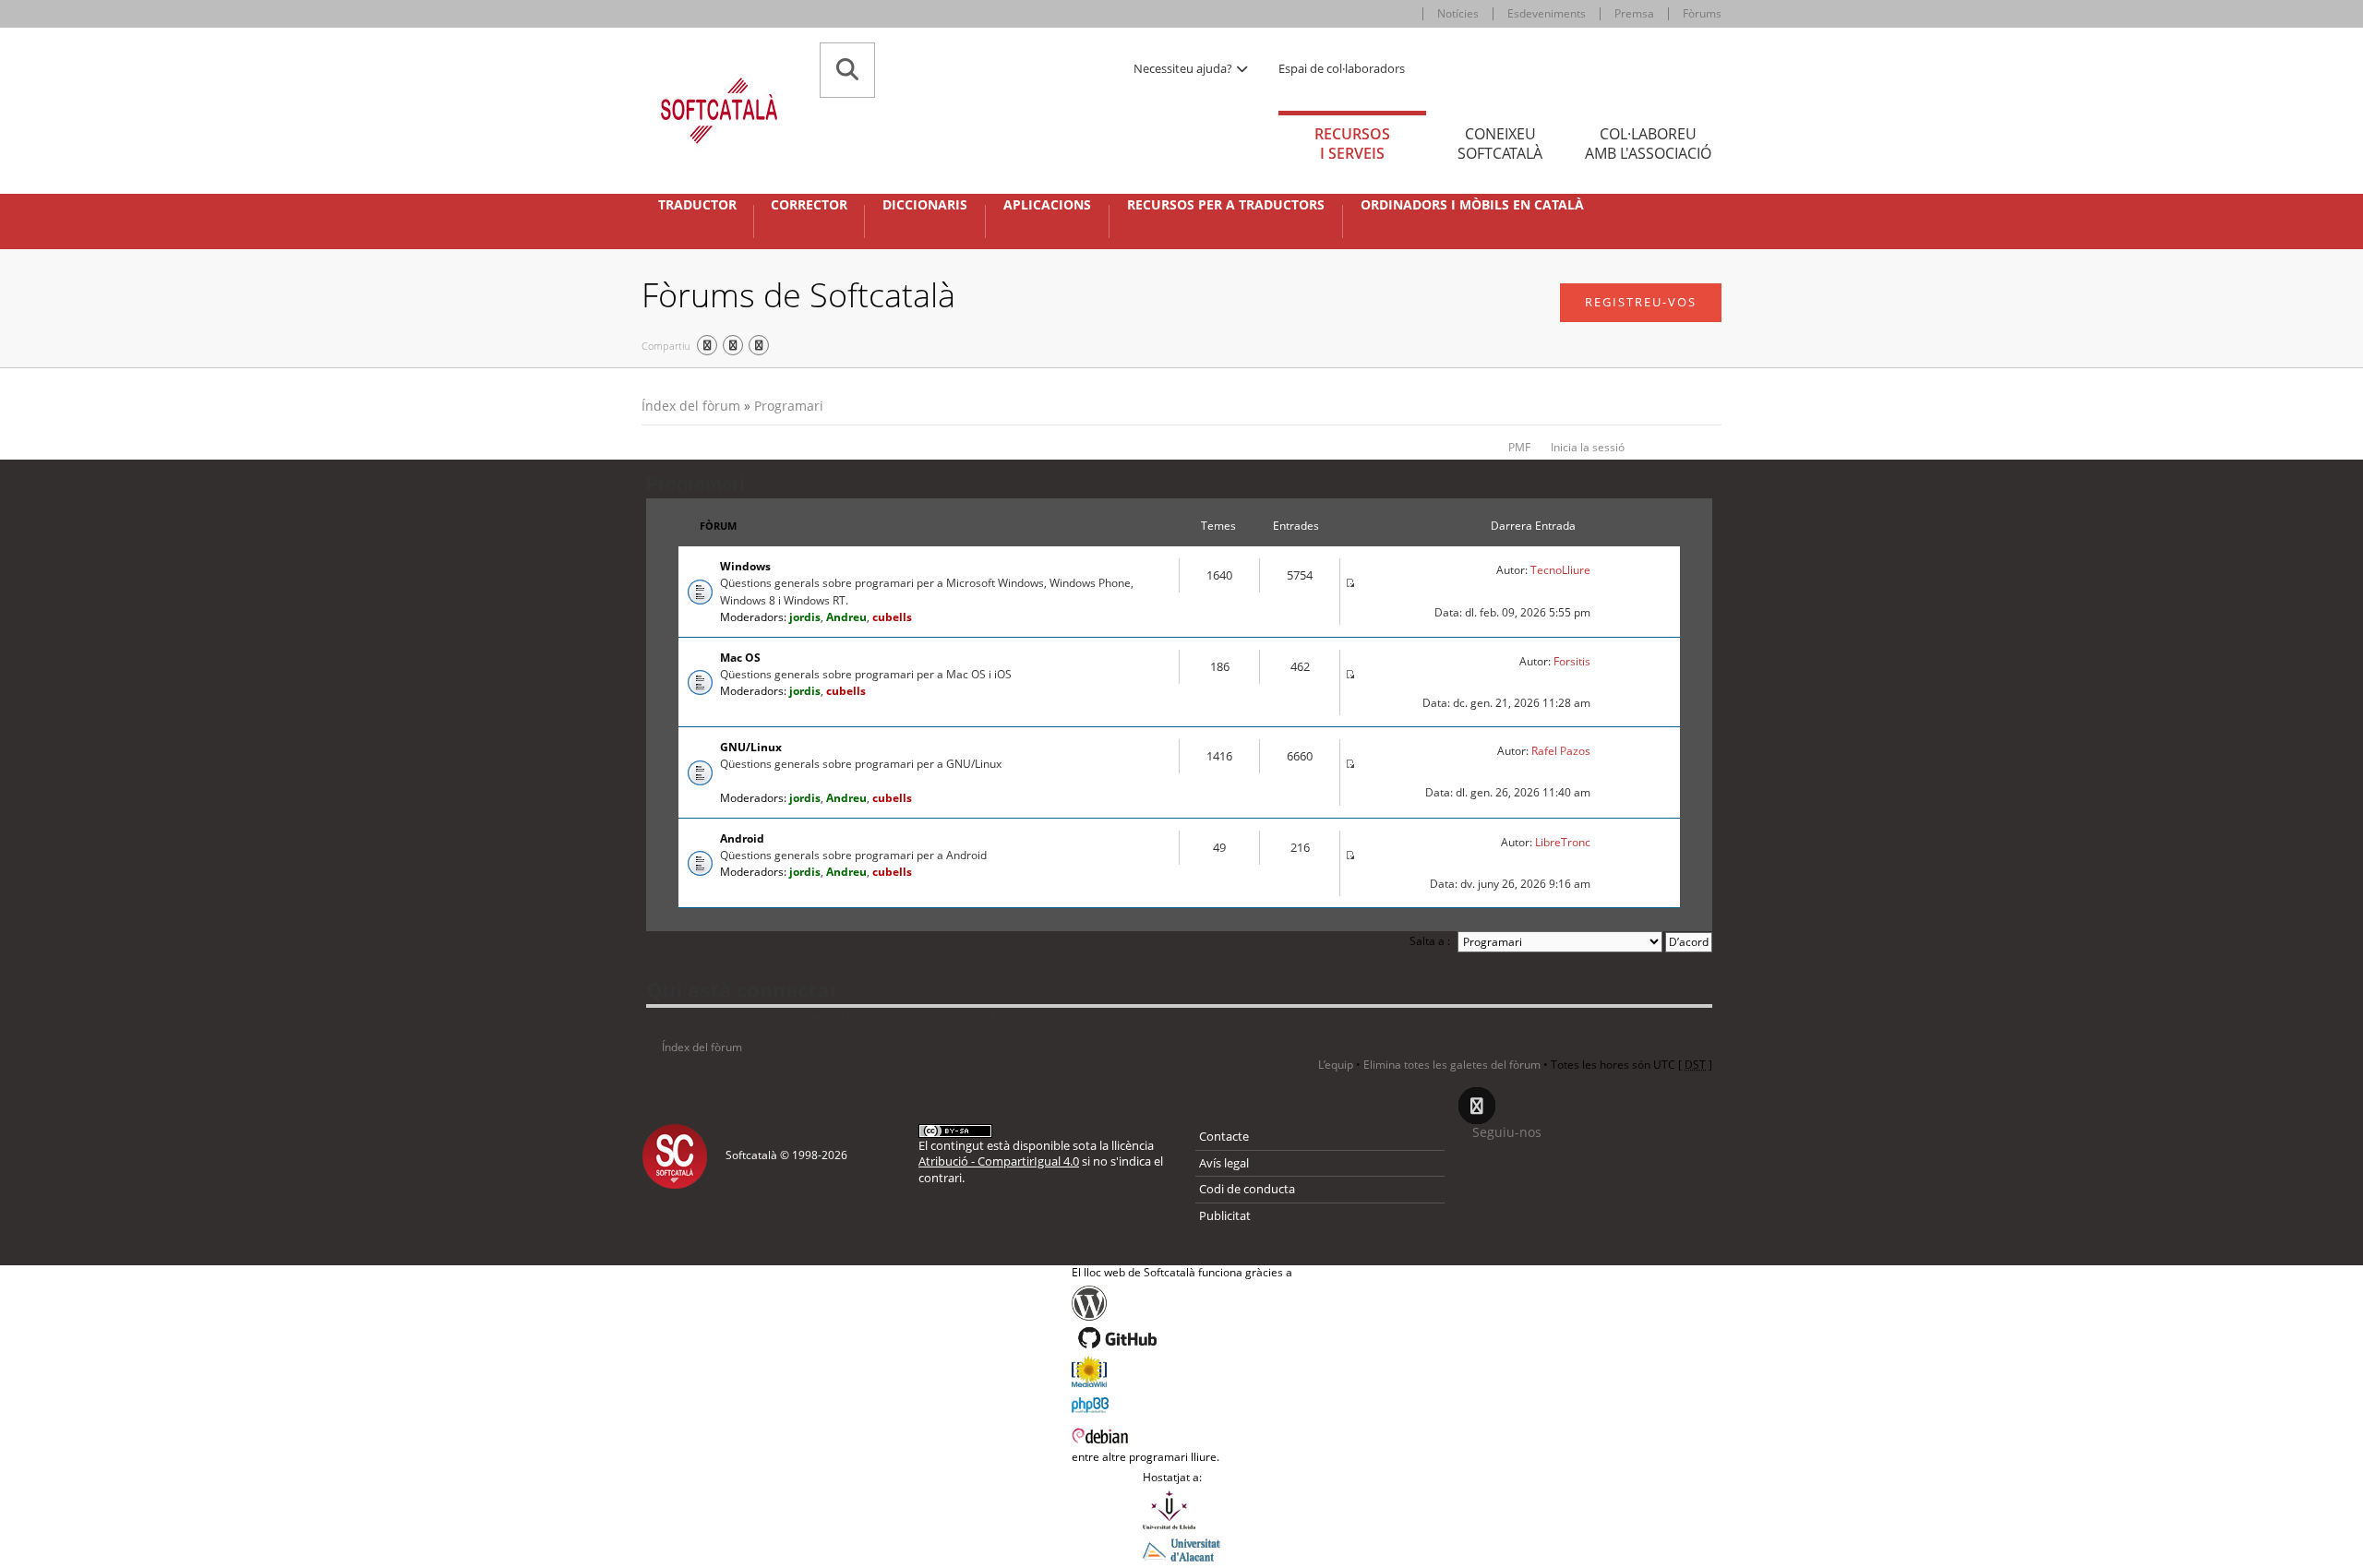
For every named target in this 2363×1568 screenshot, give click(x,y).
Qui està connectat (742, 989)
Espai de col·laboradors (1342, 68)
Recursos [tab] (1352, 144)
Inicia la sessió (1588, 447)
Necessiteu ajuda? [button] (1184, 68)
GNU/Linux (751, 747)
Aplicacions (1047, 205)
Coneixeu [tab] (1500, 144)
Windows (745, 566)
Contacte (1224, 1136)
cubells (892, 617)
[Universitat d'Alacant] (1181, 1549)
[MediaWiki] (1182, 1371)
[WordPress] (1182, 1303)
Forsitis (1572, 661)
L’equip (1336, 1065)
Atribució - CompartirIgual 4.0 (999, 1161)
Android (742, 838)
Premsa (1634, 13)
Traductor (697, 205)
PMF (1519, 447)
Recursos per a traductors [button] (1226, 205)
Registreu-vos (1641, 302)
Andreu (846, 617)
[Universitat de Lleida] (1181, 1510)
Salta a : (1430, 941)
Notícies (1458, 13)
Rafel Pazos (1561, 751)
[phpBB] (1182, 1403)
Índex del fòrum (691, 406)
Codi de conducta (1247, 1189)
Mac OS (740, 658)
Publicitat (1225, 1215)
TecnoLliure (1560, 570)
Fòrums (1702, 13)
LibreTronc (1563, 842)
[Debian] (1182, 1434)
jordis (805, 617)
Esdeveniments (1547, 13)
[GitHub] (1182, 1338)
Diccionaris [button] (925, 205)
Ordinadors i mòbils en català (1472, 205)
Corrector (809, 205)
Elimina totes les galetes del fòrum (1452, 1065)
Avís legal (1224, 1163)
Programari (789, 406)
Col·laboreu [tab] (1648, 144)
